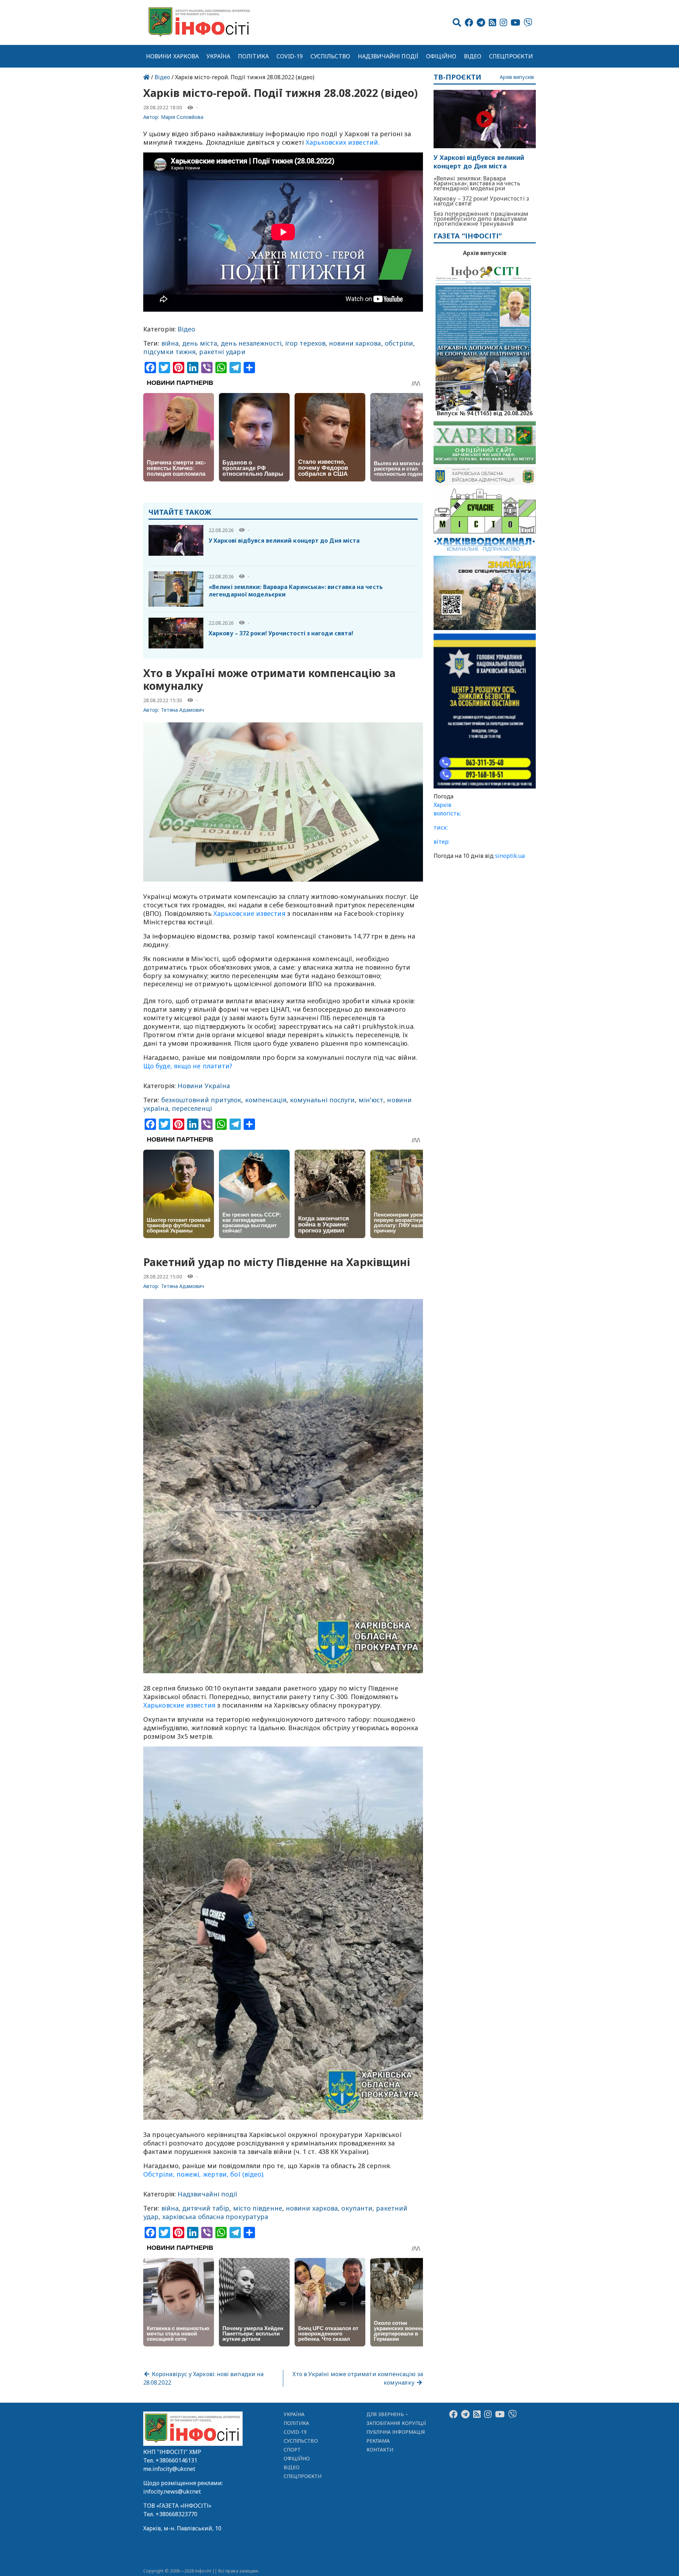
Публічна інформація (396, 2432)
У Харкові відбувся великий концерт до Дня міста (284, 541)
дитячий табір (206, 2208)
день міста (200, 343)
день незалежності (251, 343)
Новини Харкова (172, 56)
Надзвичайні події (388, 56)
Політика (253, 56)
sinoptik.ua (510, 856)
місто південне (258, 2208)
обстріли (399, 343)
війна (170, 343)
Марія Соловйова (182, 117)
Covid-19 (290, 56)
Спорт (292, 2450)
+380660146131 (176, 2460)
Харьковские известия (249, 913)
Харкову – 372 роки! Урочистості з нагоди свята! (281, 633)
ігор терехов (305, 343)
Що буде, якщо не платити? (188, 1066)
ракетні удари (222, 352)
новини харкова (355, 343)
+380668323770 (176, 2514)
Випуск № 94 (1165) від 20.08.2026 (485, 412)
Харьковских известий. (343, 142)
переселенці (192, 1108)
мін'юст (371, 1100)
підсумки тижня (169, 352)
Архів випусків (517, 77)
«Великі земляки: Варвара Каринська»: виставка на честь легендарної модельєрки (296, 591)
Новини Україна (204, 1086)
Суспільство (330, 56)
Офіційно (441, 56)
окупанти (357, 2208)
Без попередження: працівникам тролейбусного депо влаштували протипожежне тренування (481, 219)
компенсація (266, 1100)
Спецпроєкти (511, 56)
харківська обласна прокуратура (215, 2217)
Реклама (378, 2441)
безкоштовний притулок (201, 1100)
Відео (473, 56)
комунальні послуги (323, 1100)
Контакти (380, 2450)
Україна (219, 56)
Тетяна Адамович (183, 710)
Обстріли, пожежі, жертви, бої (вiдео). (204, 2174)
